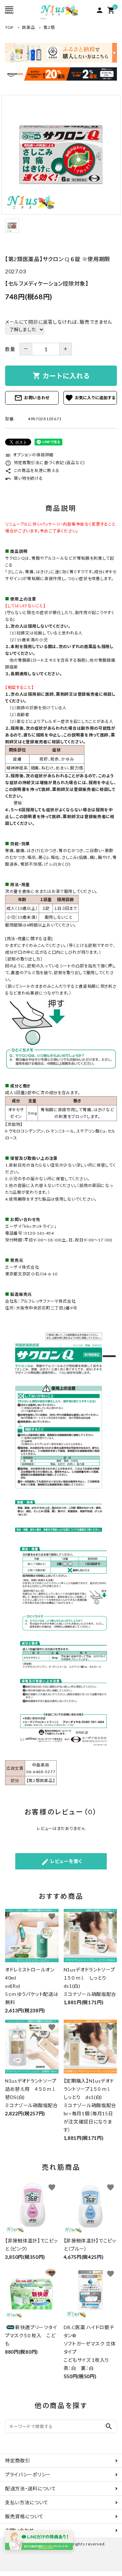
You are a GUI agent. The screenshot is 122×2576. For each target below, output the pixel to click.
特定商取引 (18, 2461)
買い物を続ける (24, 478)
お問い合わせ (32, 398)
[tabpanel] (61, 155)
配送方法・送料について (31, 2488)
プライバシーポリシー (28, 2475)
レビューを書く (62, 1862)
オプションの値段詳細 (29, 455)
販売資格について (24, 2516)
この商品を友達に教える (32, 470)
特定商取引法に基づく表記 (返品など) (45, 463)
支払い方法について (27, 2502)
